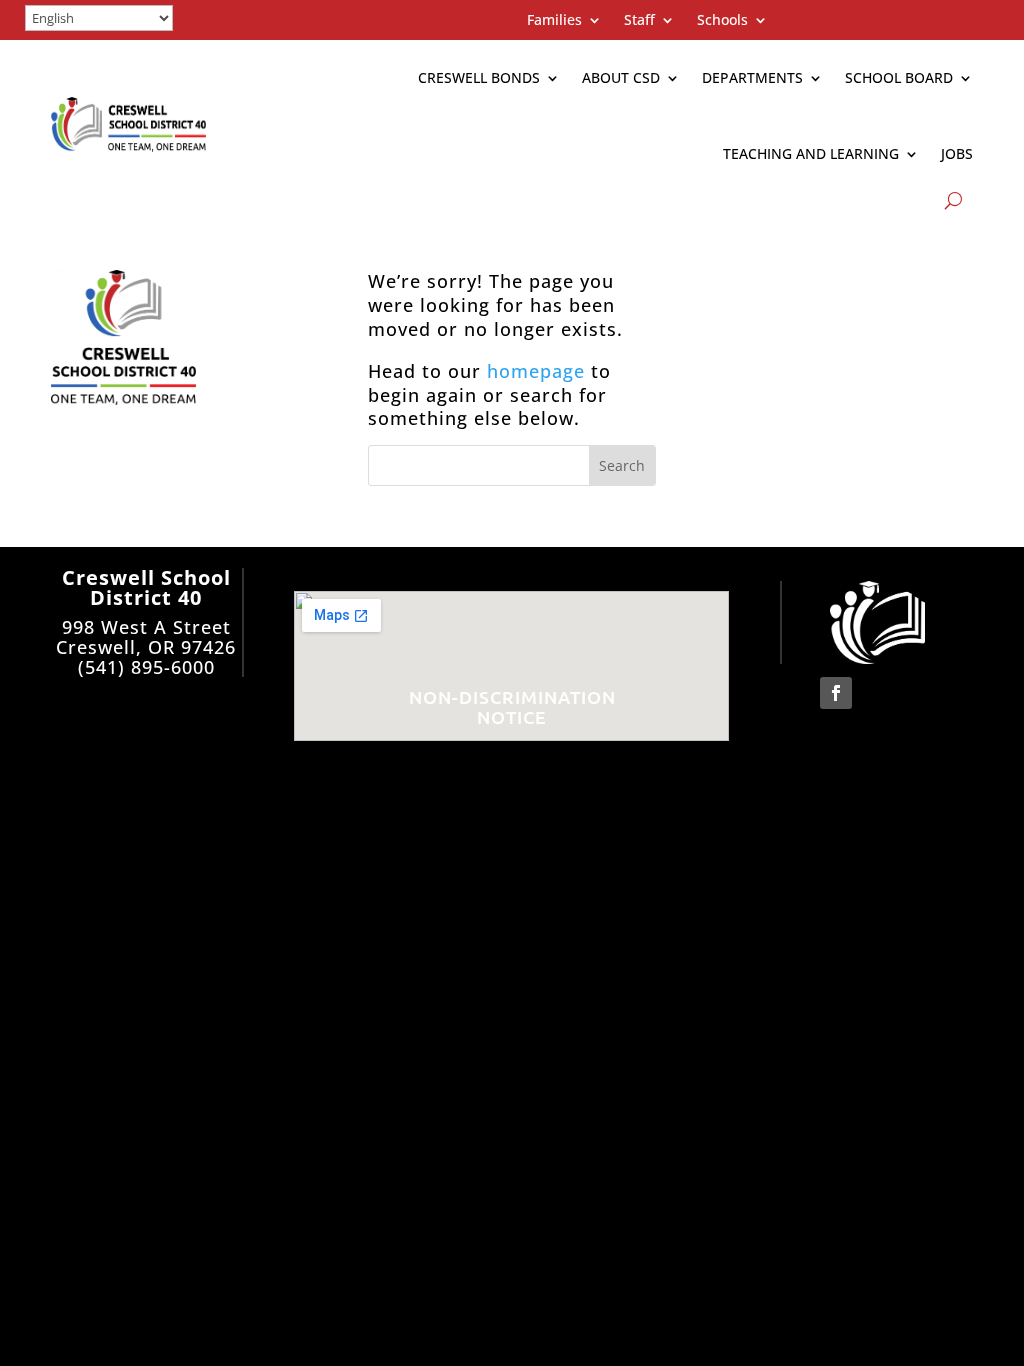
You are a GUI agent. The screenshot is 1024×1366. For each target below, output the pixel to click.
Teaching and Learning (811, 153)
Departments (752, 77)
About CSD (621, 77)
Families (554, 21)
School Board (899, 77)
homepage (536, 371)
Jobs (957, 153)
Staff (639, 21)
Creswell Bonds (479, 77)
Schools (722, 21)
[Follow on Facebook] (836, 693)
